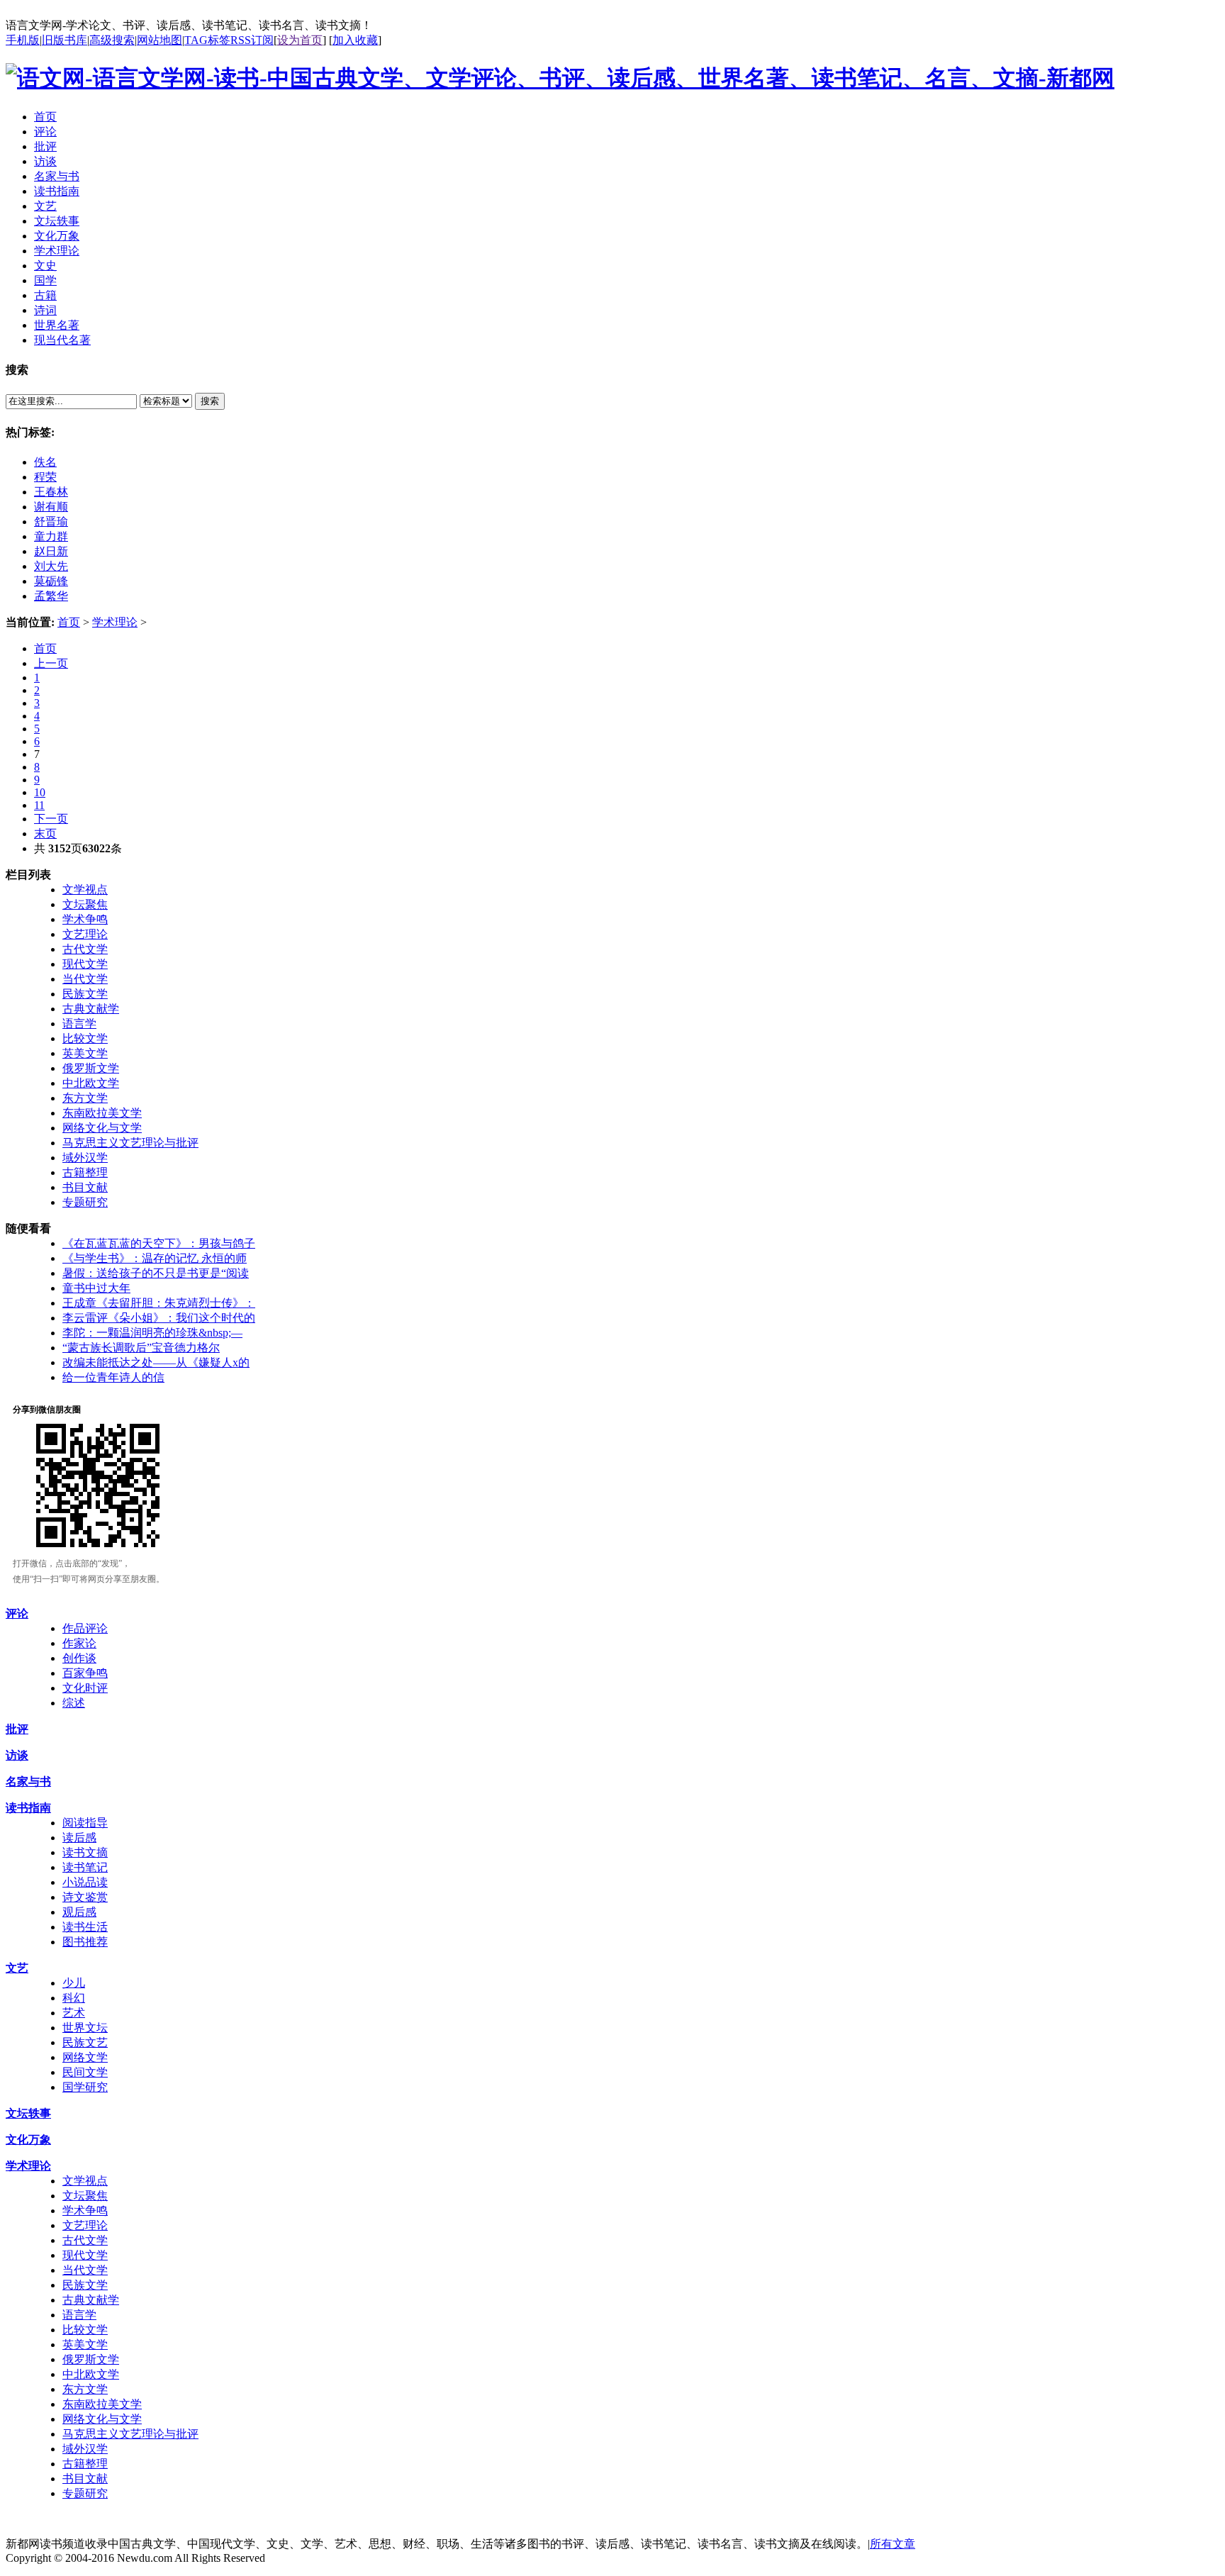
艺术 (74, 2013)
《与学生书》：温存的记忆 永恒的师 (155, 1258)
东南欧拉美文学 (102, 1113)
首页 (69, 622)
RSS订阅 (252, 40)
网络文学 (85, 2057)
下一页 (51, 819)
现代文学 (85, 964)
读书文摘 (85, 1852)
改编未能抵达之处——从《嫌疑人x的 (156, 1362)
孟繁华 (51, 596)
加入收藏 (355, 40)
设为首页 (300, 40)
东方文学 (85, 1098)
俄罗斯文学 (91, 1068)
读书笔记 (85, 1867)
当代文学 (85, 979)
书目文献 (85, 1187)
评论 (17, 1613)
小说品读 (85, 1882)
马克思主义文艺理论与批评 (130, 1143)
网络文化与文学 (102, 1128)
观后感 (79, 1912)
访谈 (17, 1755)
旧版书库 (65, 40)
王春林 (51, 492)
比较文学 (85, 1038)
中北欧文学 (91, 1083)
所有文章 (893, 2544)
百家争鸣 (85, 1673)
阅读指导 (85, 1823)
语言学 (79, 1024)
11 (39, 805)
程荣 (45, 477)
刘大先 (51, 566)
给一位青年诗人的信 (113, 1377)
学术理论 (115, 622)
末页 (45, 833)
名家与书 (28, 1782)
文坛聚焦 (85, 904)
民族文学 (85, 994)
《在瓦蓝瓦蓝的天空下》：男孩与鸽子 (159, 1243)
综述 (74, 1703)
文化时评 (85, 1688)
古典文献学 (91, 1009)
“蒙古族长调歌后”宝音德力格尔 (141, 1348)
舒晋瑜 (51, 522)
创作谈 (79, 1658)
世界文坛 (85, 2028)
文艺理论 (85, 934)
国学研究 (85, 2087)
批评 (17, 1729)
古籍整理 (85, 1172)
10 (40, 792)
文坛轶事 (28, 2113)
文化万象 (28, 2140)
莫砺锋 (51, 581)
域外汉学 (85, 1158)
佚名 (45, 462)
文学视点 (85, 890)
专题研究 (85, 1202)
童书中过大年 (96, 1288)
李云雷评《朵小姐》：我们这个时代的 (159, 1318)
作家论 (79, 1643)
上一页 (51, 663)
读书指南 (28, 1808)
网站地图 (160, 40)
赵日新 (51, 551)
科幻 (74, 1998)
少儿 (74, 1983)
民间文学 (85, 2072)
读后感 (79, 1838)
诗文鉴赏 (85, 1897)
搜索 (210, 401)
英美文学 (85, 1053)
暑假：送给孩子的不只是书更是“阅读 (156, 1273)
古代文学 (85, 949)
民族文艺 (85, 2042)
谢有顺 (51, 507)
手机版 (23, 40)
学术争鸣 (85, 919)
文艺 (17, 1968)
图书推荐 (85, 1942)
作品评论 (85, 1628)
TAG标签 (207, 40)
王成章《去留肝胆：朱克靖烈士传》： (159, 1303)
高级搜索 (112, 40)
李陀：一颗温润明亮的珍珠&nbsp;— (152, 1333)
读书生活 (85, 1927)
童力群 (51, 536)
